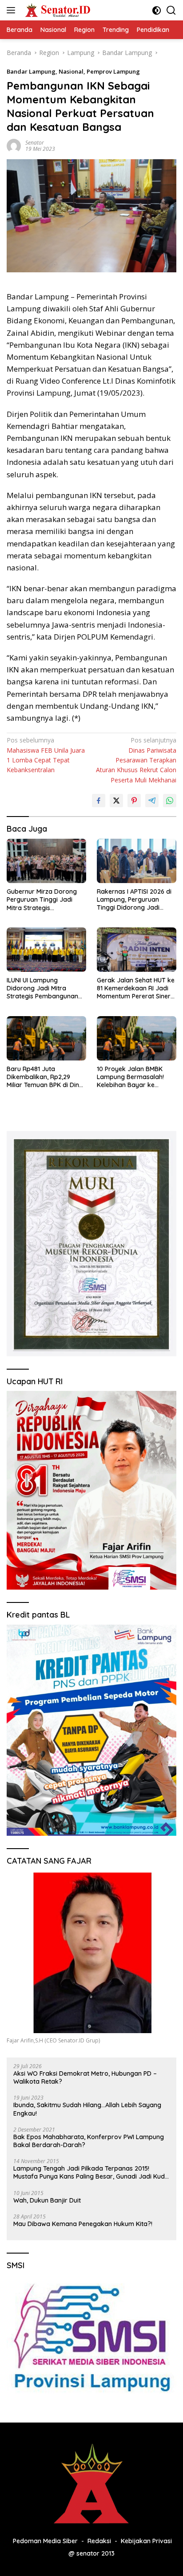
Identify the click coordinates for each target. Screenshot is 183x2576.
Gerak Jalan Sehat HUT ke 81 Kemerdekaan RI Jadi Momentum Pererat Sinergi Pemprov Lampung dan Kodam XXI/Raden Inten (136, 988)
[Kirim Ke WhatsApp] (170, 801)
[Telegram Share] (152, 801)
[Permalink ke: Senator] (14, 145)
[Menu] (13, 10)
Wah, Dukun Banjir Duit (47, 2200)
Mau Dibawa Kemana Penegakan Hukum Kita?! (83, 2224)
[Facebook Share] (99, 801)
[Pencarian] (171, 10)
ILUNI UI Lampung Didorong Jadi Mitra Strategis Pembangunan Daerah (42, 988)
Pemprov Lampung (113, 71)
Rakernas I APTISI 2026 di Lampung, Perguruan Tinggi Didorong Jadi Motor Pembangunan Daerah (134, 900)
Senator (35, 143)
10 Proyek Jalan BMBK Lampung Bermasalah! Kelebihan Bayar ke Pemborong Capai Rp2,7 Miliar (133, 1077)
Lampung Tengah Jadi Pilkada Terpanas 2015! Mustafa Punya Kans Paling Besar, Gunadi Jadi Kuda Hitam (91, 2172)
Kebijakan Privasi (146, 2541)
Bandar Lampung (31, 71)
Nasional (71, 71)
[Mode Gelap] (157, 10)
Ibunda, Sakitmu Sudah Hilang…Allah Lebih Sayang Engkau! (87, 2109)
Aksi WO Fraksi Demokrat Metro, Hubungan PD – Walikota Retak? (85, 2077)
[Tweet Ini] (116, 801)
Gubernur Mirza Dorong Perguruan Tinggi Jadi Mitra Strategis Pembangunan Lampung (43, 900)
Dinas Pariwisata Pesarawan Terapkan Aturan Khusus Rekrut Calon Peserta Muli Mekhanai (136, 760)
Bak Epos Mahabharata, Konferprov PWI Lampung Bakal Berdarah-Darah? (89, 2141)
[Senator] (57, 10)
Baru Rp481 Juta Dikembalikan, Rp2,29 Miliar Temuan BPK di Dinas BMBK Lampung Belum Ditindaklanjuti (46, 1077)
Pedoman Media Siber (45, 2541)
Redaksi (99, 2541)
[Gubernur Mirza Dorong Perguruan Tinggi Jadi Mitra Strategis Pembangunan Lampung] (46, 861)
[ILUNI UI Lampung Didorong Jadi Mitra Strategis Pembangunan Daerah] (46, 950)
